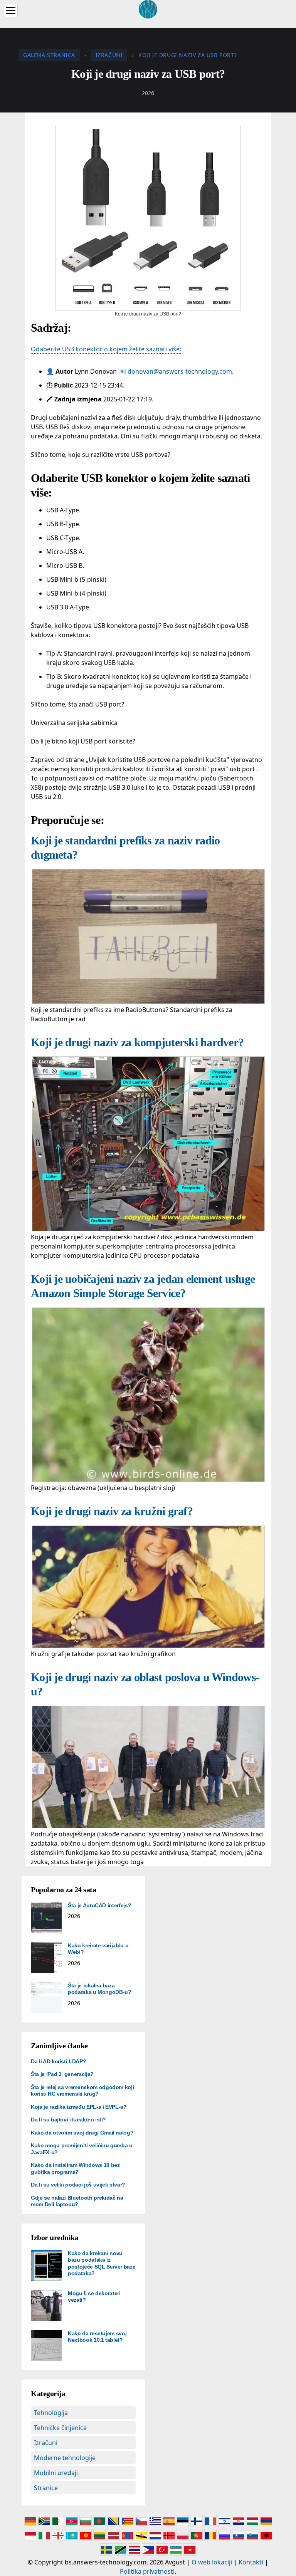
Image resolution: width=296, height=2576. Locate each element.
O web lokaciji (212, 2562)
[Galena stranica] (148, 8)
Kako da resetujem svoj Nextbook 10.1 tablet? (97, 2337)
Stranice (46, 2488)
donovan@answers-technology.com (180, 371)
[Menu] (11, 11)
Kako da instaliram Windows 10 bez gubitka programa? (75, 2168)
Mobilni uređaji (56, 2473)
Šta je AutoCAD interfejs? (99, 1905)
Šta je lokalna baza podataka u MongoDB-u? (100, 1989)
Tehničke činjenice (60, 2428)
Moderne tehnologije (65, 2458)
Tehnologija (51, 2413)
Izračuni (46, 2443)
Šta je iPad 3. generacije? (62, 2074)
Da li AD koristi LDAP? (58, 2061)
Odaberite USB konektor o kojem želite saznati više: (106, 349)
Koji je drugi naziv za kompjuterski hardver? (137, 1042)
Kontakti (251, 2562)
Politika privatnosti (147, 2571)
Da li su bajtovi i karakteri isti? (68, 2120)
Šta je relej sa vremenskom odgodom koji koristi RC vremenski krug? (82, 2091)
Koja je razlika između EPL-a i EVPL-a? (79, 2107)
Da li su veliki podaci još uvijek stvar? (78, 2185)
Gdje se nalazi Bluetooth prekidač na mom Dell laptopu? (77, 2201)
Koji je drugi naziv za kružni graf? (112, 1511)
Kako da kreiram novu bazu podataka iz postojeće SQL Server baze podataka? (102, 2263)
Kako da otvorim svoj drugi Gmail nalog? (82, 2133)
